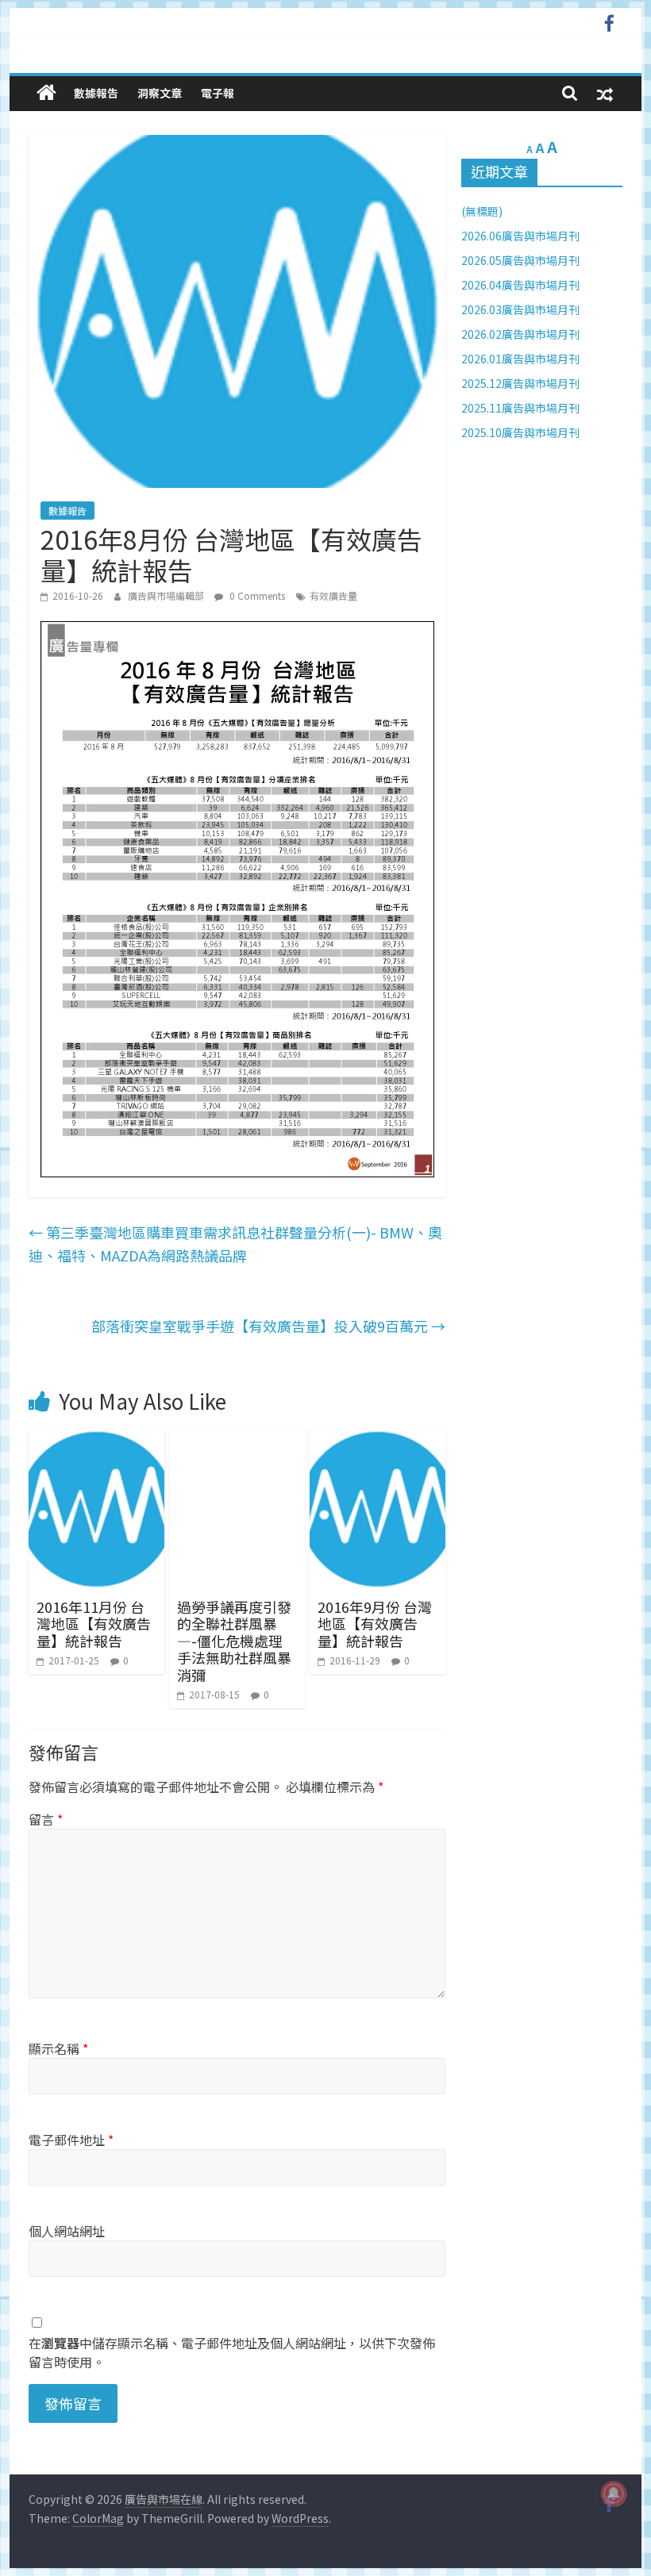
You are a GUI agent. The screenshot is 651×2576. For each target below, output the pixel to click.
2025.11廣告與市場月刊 (520, 408)
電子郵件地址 (71, 2140)
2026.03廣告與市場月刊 (520, 309)
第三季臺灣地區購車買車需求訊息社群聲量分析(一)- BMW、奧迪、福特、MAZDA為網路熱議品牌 (235, 1244)
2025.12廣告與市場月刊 (520, 383)
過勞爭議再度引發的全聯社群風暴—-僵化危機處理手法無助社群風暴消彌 (234, 1641)
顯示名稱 (58, 2048)
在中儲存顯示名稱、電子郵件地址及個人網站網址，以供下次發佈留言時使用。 (232, 2352)
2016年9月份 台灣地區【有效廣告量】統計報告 (375, 1624)
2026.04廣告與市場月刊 (520, 285)
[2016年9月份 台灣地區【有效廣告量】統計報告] (378, 1438)
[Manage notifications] (614, 2493)
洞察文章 (160, 93)
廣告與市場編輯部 (167, 595)
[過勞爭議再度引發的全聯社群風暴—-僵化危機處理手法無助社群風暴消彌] (237, 1438)
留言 (46, 1819)
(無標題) (482, 211)
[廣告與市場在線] (46, 92)
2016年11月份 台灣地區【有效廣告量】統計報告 (94, 1624)
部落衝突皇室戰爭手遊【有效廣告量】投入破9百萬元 (268, 1326)
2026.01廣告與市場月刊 (520, 359)
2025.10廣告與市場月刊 (520, 432)
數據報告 (96, 93)
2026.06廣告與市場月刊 (520, 236)
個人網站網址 (67, 2231)
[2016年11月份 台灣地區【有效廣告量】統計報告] (96, 1438)
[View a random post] (605, 93)
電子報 (218, 93)
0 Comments (256, 595)
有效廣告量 (333, 595)
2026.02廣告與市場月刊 (520, 334)
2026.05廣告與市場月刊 (520, 260)
